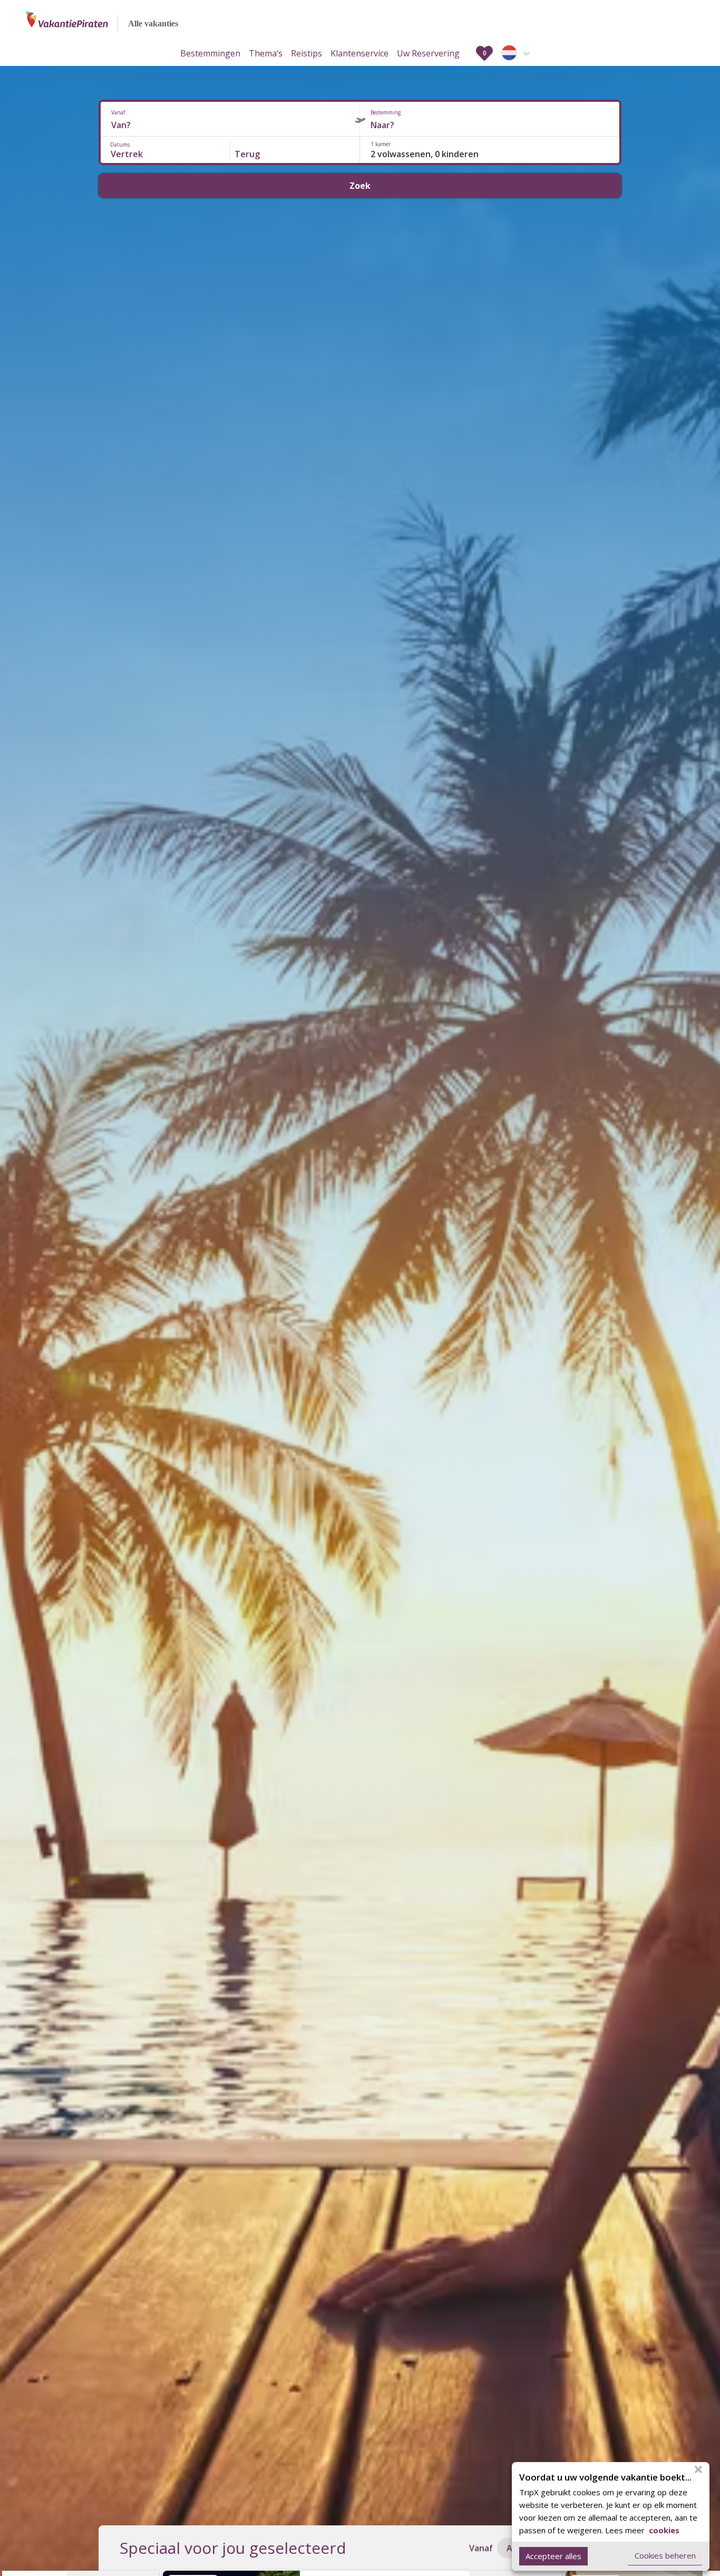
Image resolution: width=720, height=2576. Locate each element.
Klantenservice (359, 53)
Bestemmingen (210, 53)
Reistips (307, 53)
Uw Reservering (428, 53)
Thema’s (266, 53)
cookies (663, 2530)
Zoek (360, 186)
